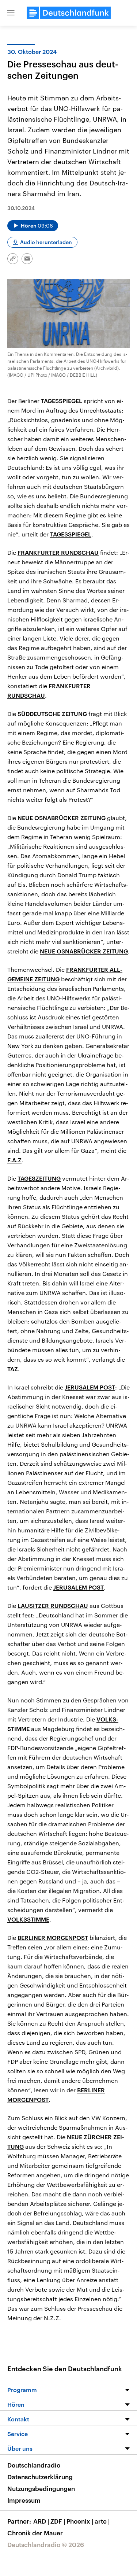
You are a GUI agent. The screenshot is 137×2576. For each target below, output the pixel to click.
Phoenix (80, 2521)
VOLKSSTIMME (28, 1919)
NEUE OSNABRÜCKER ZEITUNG (62, 818)
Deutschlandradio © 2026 (46, 2544)
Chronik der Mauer (35, 2533)
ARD (41, 2521)
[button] (11, 13)
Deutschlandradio (34, 2465)
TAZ (13, 1369)
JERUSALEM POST (90, 1387)
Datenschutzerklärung (40, 2477)
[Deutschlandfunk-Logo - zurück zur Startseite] (69, 13)
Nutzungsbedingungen (41, 2488)
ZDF (58, 2521)
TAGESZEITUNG (39, 1178)
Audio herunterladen (46, 242)
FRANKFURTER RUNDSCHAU (58, 552)
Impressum (24, 2500)
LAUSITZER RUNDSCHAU (53, 1606)
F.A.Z (14, 1160)
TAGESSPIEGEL (62, 401)
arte (102, 2521)
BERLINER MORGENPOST (53, 1937)
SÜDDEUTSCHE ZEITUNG (52, 714)
